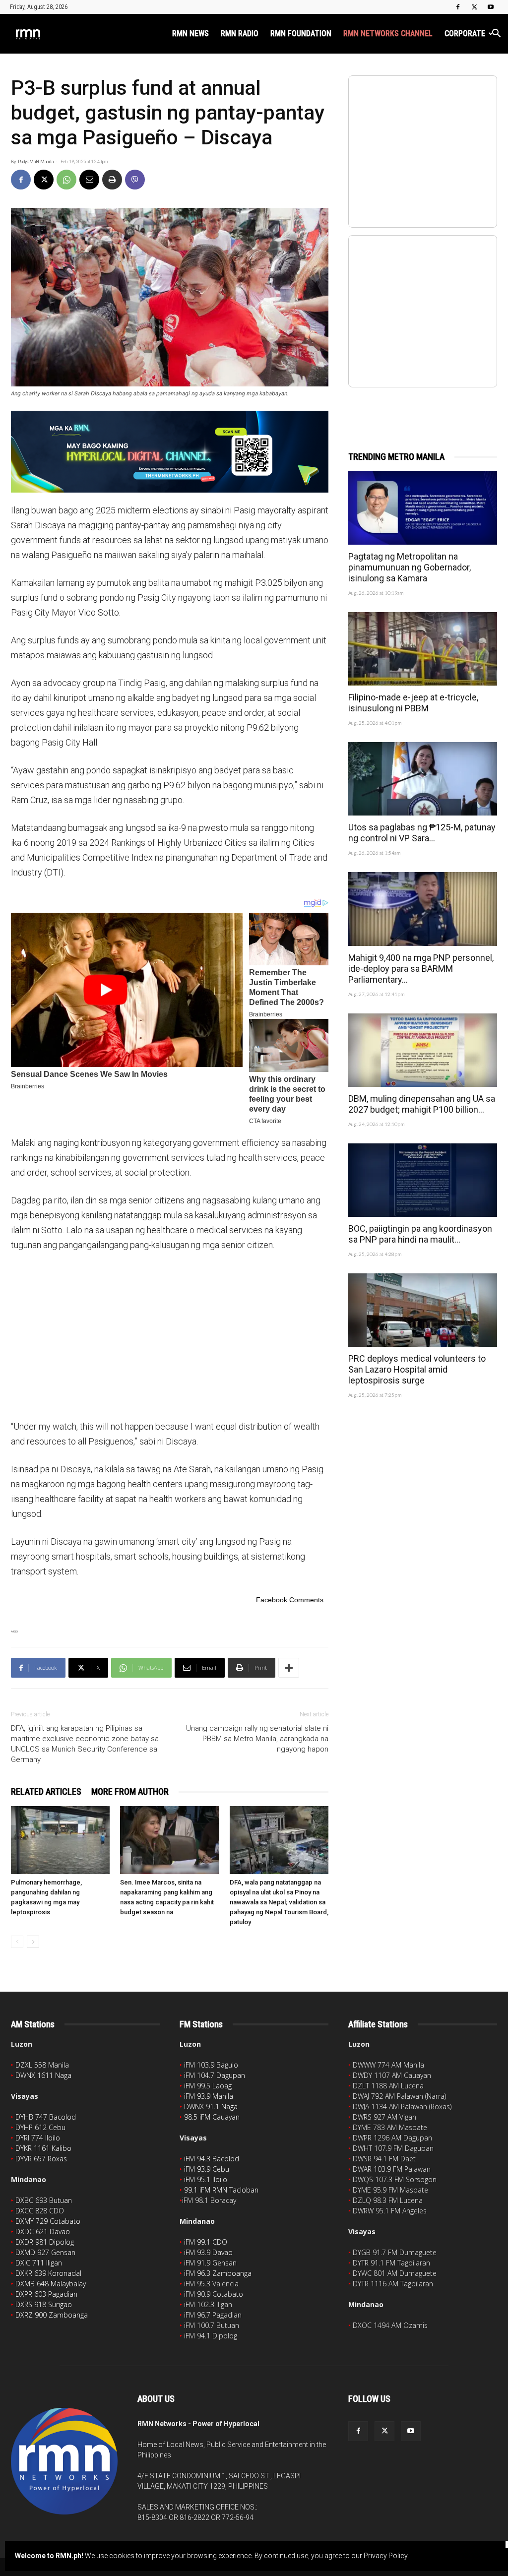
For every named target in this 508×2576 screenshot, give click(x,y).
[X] (474, 7)
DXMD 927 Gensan (45, 2252)
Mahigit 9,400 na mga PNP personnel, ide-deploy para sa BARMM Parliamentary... (421, 969)
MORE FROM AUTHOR (130, 1791)
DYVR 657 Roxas (41, 2159)
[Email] (89, 180)
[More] (289, 1668)
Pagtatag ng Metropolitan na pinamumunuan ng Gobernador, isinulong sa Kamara (410, 567)
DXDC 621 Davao (43, 2231)
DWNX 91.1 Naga (211, 2106)
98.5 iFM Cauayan (212, 2117)
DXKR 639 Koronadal (48, 2273)
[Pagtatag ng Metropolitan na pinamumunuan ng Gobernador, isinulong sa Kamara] (423, 508)
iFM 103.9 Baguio (211, 2065)
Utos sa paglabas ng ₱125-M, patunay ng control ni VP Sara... (422, 833)
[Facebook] (458, 7)
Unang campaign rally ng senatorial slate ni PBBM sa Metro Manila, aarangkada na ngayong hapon (257, 1739)
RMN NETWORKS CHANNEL (388, 33)
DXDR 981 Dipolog (45, 2242)
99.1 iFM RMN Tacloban (221, 2190)
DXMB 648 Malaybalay (51, 2284)
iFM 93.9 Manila (209, 2096)
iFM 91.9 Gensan (210, 2263)
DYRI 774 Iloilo (38, 2138)
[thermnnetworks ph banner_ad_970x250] (170, 452)
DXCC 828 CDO (40, 2211)
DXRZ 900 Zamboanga (52, 2315)
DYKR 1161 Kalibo (43, 2148)
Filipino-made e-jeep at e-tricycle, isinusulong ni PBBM (413, 703)
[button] (496, 34)
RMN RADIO (240, 33)
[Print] (112, 180)
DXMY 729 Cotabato (48, 2221)
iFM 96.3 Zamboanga (218, 2273)
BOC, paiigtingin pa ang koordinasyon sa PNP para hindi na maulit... (420, 1234)
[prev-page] (17, 1942)
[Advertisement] (170, 1335)
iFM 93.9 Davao (208, 2252)
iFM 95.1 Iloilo (206, 2179)
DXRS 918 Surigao (44, 2304)
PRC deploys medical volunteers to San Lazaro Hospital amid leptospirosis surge (417, 1369)
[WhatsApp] (66, 180)
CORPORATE (465, 33)
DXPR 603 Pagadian (46, 2294)
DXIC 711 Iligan (39, 2263)
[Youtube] (491, 7)
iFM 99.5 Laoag (208, 2086)
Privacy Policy (385, 2556)
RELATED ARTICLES (46, 1791)
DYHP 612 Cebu (40, 2127)
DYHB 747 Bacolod (46, 2117)
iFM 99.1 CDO (206, 2242)
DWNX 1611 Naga (43, 2075)
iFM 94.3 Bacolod (212, 2159)
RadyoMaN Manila (36, 162)
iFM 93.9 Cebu (207, 2169)
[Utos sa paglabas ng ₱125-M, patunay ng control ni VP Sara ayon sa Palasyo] (423, 779)
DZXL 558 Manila (42, 2065)
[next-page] (33, 1942)
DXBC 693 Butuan (44, 2200)
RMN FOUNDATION (301, 33)
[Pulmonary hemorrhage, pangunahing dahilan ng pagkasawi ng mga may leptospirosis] (60, 1840)
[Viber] (135, 180)
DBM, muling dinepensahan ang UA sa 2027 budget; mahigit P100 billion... (422, 1104)
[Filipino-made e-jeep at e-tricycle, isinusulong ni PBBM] (423, 649)
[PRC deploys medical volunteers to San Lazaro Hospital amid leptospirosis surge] (423, 1310)
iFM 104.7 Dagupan (215, 2075)
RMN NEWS (190, 33)
